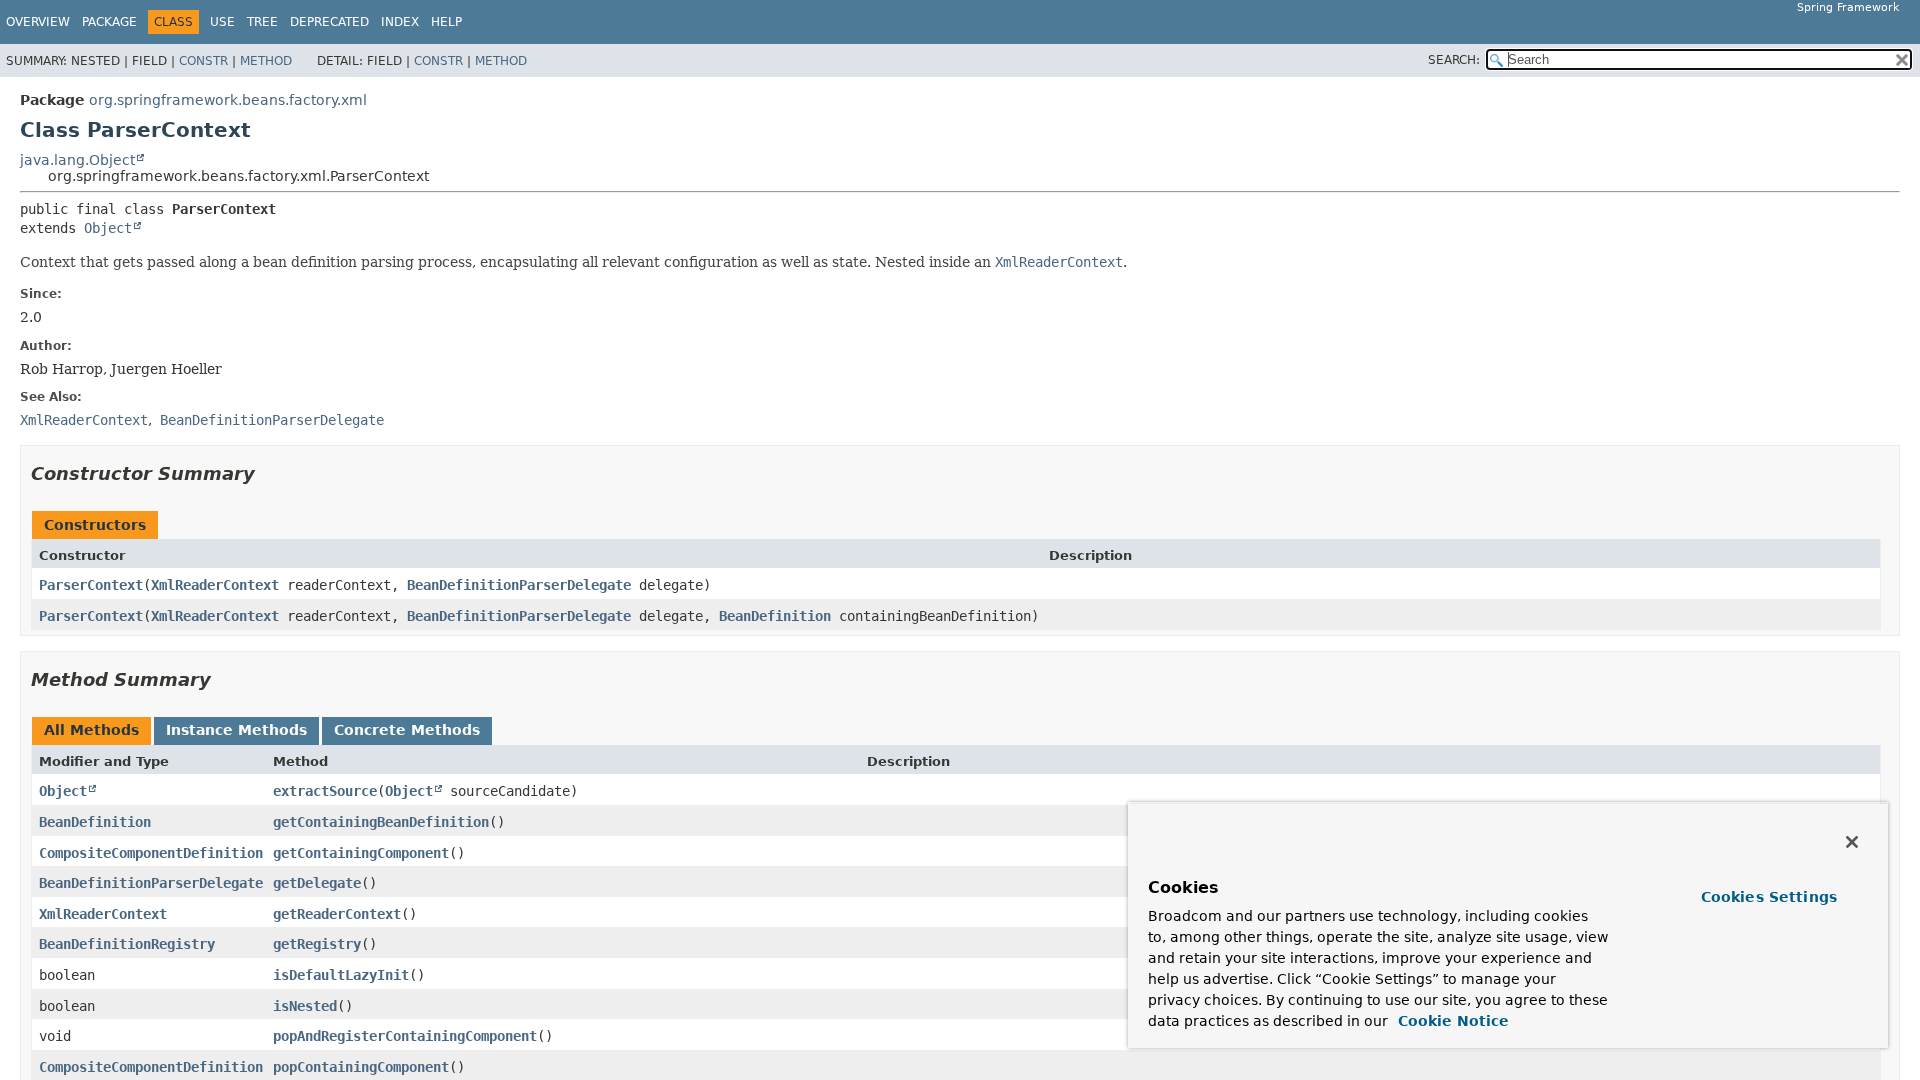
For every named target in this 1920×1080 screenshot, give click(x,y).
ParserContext (91, 585)
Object (108, 228)
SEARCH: (1454, 60)
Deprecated (329, 22)
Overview (38, 22)
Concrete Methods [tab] (407, 730)
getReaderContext (337, 914)
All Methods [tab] (91, 730)
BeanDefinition (775, 616)
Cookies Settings (1769, 897)
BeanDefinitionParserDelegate (519, 585)
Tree (262, 22)
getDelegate (317, 883)
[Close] (1852, 842)
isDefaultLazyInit (341, 975)
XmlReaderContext (215, 585)
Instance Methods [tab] (236, 730)
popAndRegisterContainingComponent (405, 1036)
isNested (305, 1006)
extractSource (325, 791)
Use (222, 22)
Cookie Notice (1451, 1021)
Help (446, 22)
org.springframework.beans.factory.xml (228, 100)
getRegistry (317, 944)
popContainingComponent (361, 1067)
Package (109, 22)
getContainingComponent (361, 853)
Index (400, 22)
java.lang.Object (77, 160)
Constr (203, 61)
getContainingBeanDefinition (381, 822)
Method (266, 61)
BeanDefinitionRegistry (127, 944)
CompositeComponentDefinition (151, 853)
